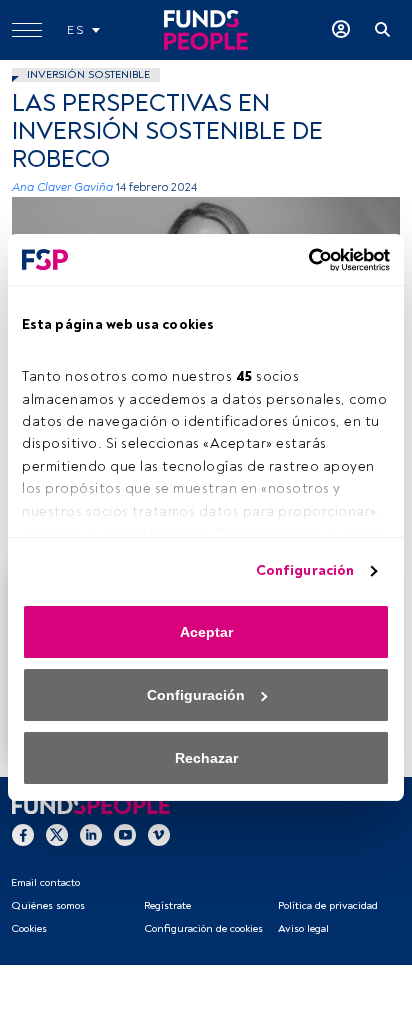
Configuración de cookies (203, 928)
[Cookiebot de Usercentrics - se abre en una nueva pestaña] (302, 260)
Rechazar (206, 758)
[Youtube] (125, 834)
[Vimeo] (159, 834)
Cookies (29, 928)
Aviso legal (303, 928)
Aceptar (206, 632)
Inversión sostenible (88, 74)
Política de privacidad (328, 905)
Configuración (305, 570)
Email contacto (45, 882)
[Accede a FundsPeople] (341, 30)
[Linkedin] (91, 834)
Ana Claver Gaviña (62, 187)
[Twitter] (57, 834)
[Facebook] (23, 834)
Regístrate (167, 905)
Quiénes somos (48, 905)
